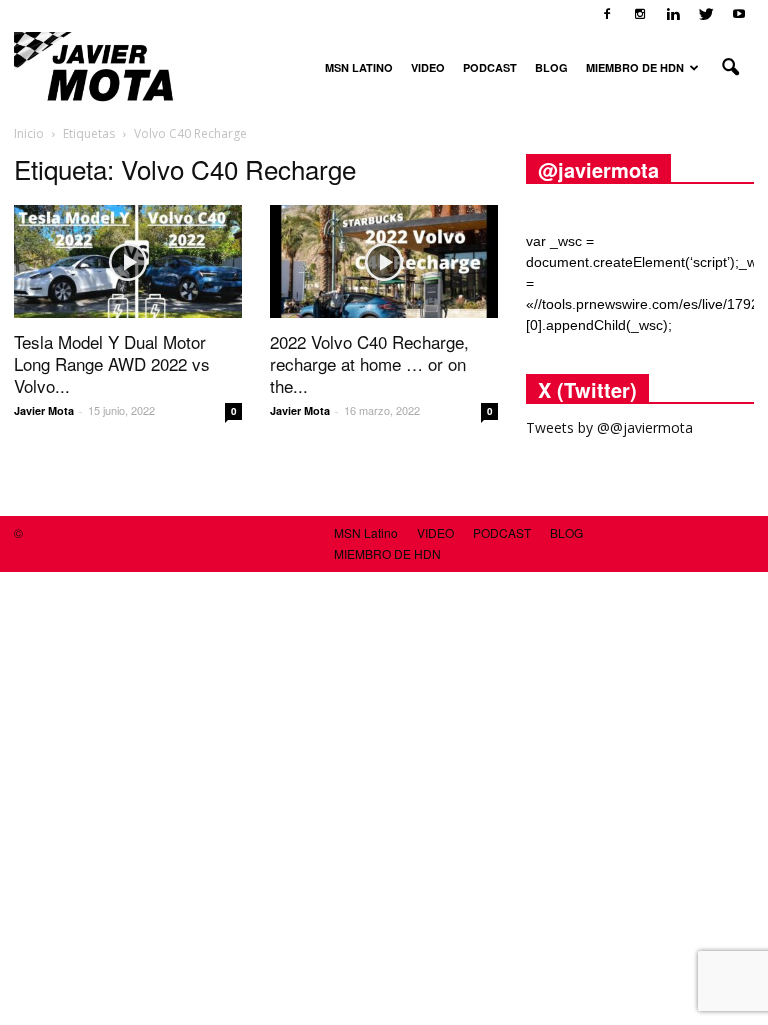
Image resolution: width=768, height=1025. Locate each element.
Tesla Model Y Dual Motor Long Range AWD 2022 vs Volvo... (112, 363)
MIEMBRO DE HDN (635, 67)
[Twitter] (706, 14)
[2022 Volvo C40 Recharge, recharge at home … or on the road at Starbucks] (384, 261)
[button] (730, 68)
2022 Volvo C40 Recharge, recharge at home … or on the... (369, 363)
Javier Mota (44, 410)
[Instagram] (640, 14)
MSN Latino (359, 67)
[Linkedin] (673, 14)
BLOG (551, 67)
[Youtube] (739, 14)
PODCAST (490, 67)
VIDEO (428, 67)
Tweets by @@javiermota (609, 427)
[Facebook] (607, 14)
